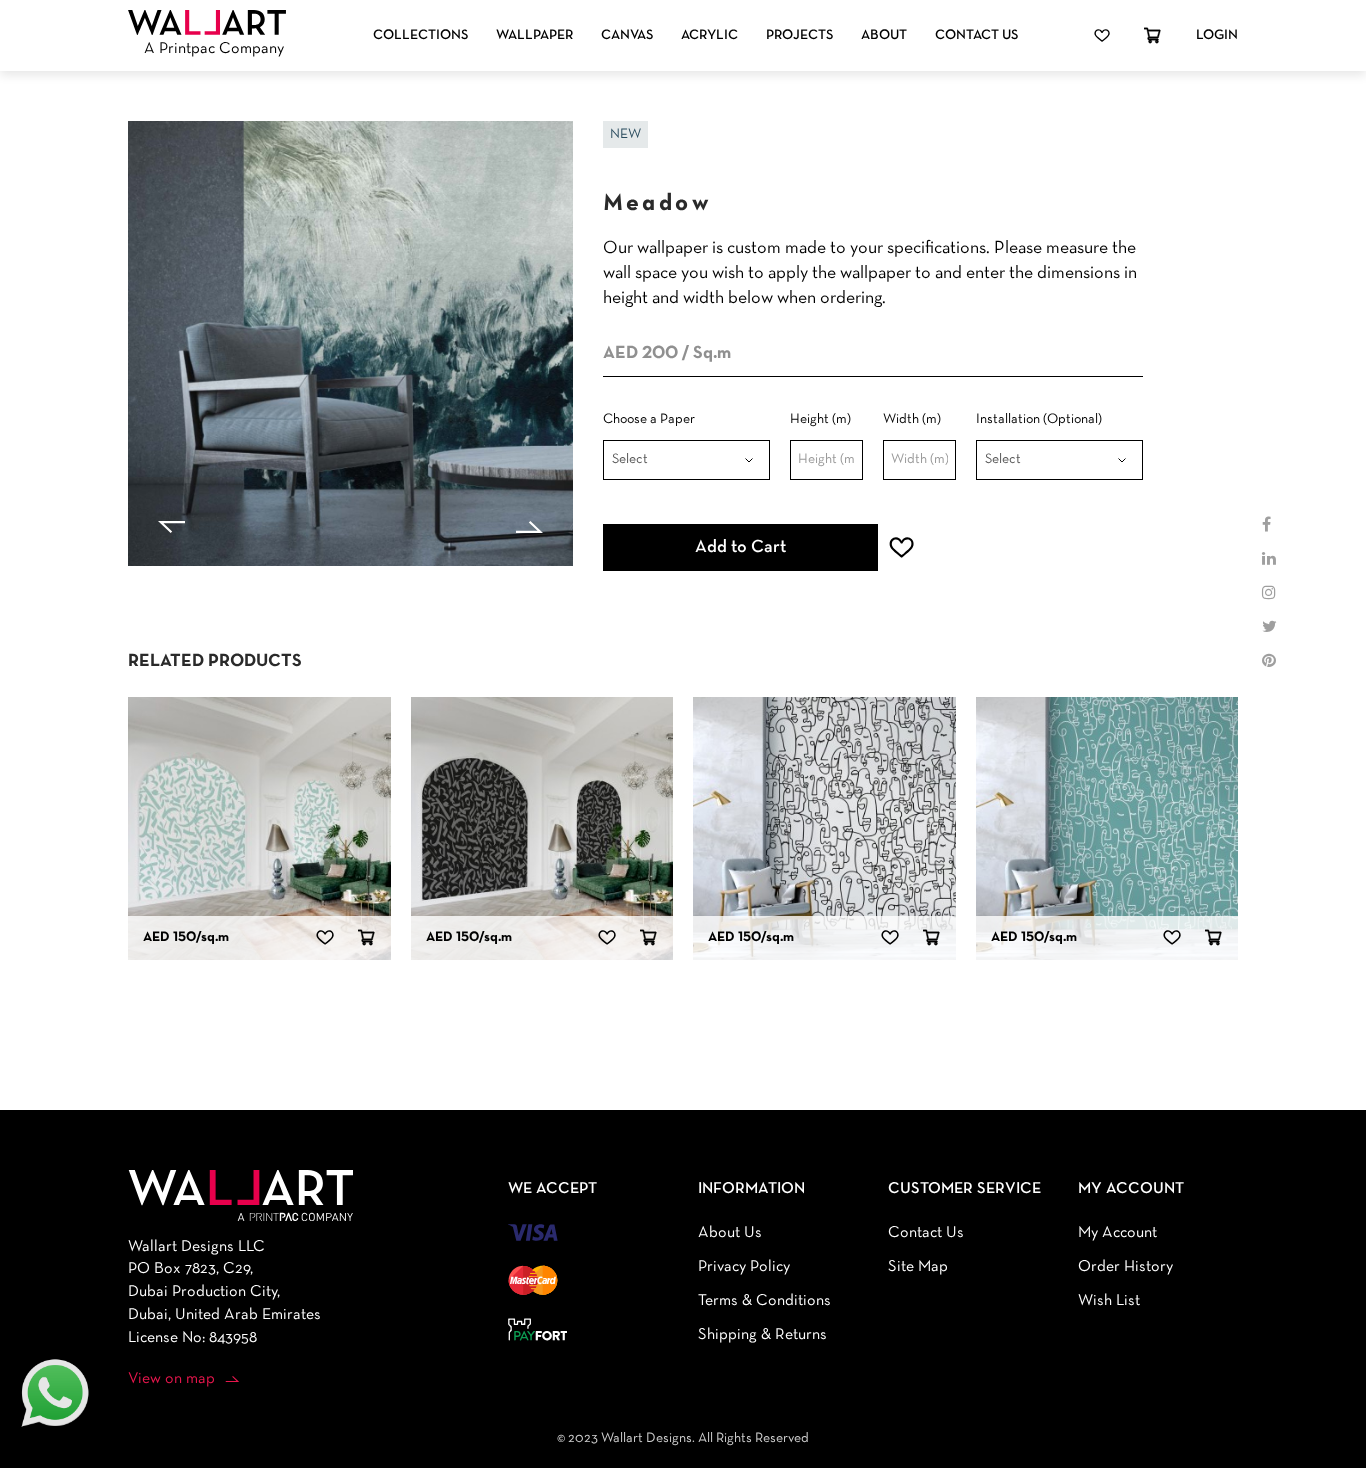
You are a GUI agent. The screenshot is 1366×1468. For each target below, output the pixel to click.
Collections (420, 35)
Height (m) (820, 419)
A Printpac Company (214, 49)
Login (1217, 35)
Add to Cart (740, 547)
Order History (1125, 1267)
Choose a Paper (649, 419)
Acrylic (709, 35)
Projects (799, 35)
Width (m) (912, 419)
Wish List (1109, 1301)
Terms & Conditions (764, 1301)
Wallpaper (534, 35)
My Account (1117, 1233)
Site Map (918, 1267)
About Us (730, 1233)
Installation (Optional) (1039, 419)
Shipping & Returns (762, 1335)
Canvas (627, 35)
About (884, 35)
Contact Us (976, 35)
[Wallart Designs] (207, 23)
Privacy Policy (744, 1267)
